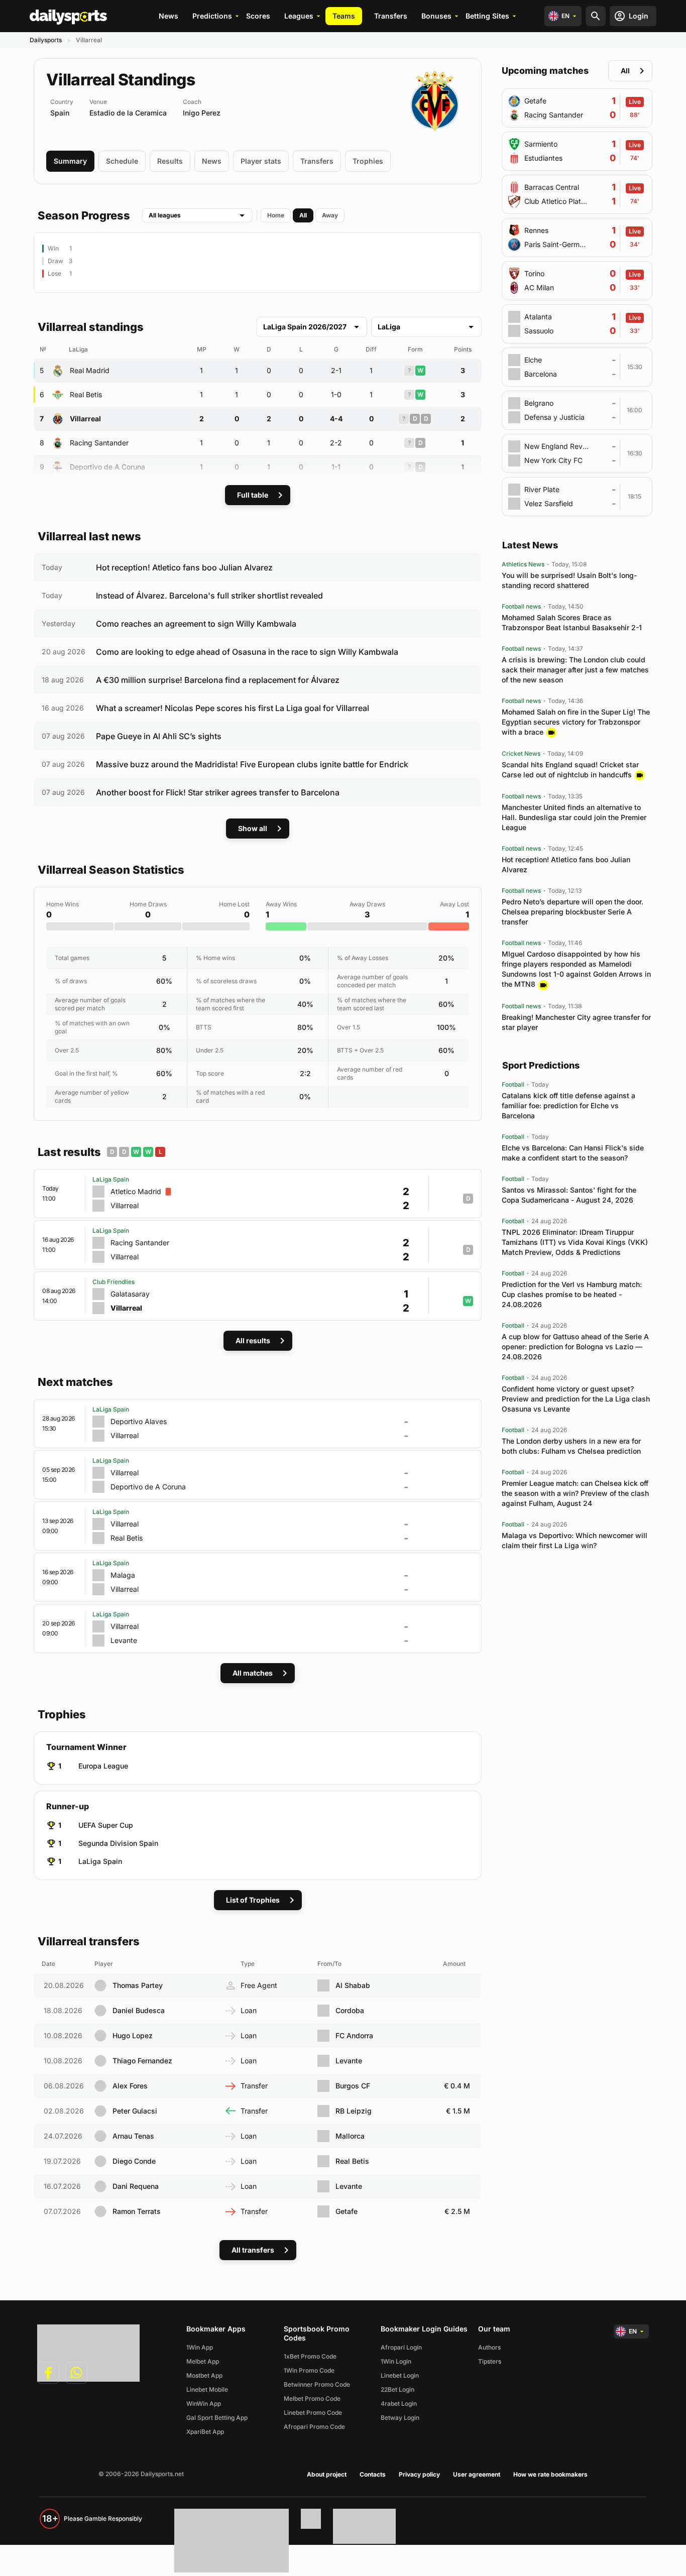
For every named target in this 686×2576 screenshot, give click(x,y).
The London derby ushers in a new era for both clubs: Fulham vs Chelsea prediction (571, 1446)
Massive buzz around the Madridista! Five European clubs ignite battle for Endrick (252, 764)
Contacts (373, 2474)
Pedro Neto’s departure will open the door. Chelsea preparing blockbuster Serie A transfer (573, 912)
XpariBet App (205, 2432)
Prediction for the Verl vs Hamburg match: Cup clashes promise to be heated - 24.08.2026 (572, 1294)
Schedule (122, 161)
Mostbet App (204, 2375)
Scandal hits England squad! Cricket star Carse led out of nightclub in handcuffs (570, 770)
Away (330, 215)
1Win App (200, 2347)
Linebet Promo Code (313, 2413)
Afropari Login (401, 2347)
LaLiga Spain (100, 1861)
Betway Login (400, 2418)
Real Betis (86, 394)
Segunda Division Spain (118, 1843)
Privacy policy (419, 2474)
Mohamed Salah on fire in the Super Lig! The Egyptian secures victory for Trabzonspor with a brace (576, 722)
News (168, 16)
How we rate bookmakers (550, 2474)
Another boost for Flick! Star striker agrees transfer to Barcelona (218, 792)
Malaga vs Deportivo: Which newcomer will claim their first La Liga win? (575, 1540)
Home (276, 215)
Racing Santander (99, 443)
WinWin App (204, 2404)
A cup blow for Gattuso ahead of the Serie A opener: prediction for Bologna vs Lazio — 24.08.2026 (575, 1346)
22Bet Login (397, 2389)
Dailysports (46, 40)
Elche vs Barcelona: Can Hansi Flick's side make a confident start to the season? (573, 1153)
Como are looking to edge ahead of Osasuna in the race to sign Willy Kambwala (247, 652)
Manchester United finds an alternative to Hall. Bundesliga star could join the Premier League (574, 817)
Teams (344, 16)
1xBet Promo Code (310, 2356)
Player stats (261, 161)
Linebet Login (400, 2375)
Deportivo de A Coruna (107, 467)
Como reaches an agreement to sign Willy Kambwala (196, 624)
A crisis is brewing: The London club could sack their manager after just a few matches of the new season (575, 670)
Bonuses (436, 16)
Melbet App (203, 2361)
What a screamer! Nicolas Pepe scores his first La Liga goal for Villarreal (233, 708)
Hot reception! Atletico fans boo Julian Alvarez (184, 567)
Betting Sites (487, 16)
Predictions (212, 16)
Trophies (368, 161)
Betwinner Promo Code (317, 2384)
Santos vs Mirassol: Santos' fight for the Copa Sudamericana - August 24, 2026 (569, 1195)
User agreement (477, 2474)
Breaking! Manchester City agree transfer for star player (576, 1022)
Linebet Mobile (207, 2389)
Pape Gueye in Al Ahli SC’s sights (159, 736)
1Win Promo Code (309, 2370)
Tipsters (490, 2361)
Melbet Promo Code (312, 2398)
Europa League (103, 1766)
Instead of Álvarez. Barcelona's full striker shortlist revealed (209, 596)
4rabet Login (399, 2404)
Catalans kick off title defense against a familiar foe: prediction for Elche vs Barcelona (568, 1105)
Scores (258, 16)
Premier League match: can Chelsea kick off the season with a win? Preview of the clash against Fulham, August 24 (575, 1493)
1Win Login (396, 2361)
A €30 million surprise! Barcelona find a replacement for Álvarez (218, 680)
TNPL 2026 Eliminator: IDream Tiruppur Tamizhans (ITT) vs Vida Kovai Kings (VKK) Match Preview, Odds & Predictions (575, 1242)
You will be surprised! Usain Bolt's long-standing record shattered (569, 580)
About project (327, 2474)
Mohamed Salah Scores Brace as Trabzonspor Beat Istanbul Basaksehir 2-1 (572, 622)
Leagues (299, 16)
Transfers (391, 16)
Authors (489, 2347)
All (303, 215)
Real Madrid (90, 370)
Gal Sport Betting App (217, 2418)
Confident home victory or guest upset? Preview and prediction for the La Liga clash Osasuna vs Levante (576, 1399)
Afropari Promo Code (314, 2427)
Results (170, 161)
